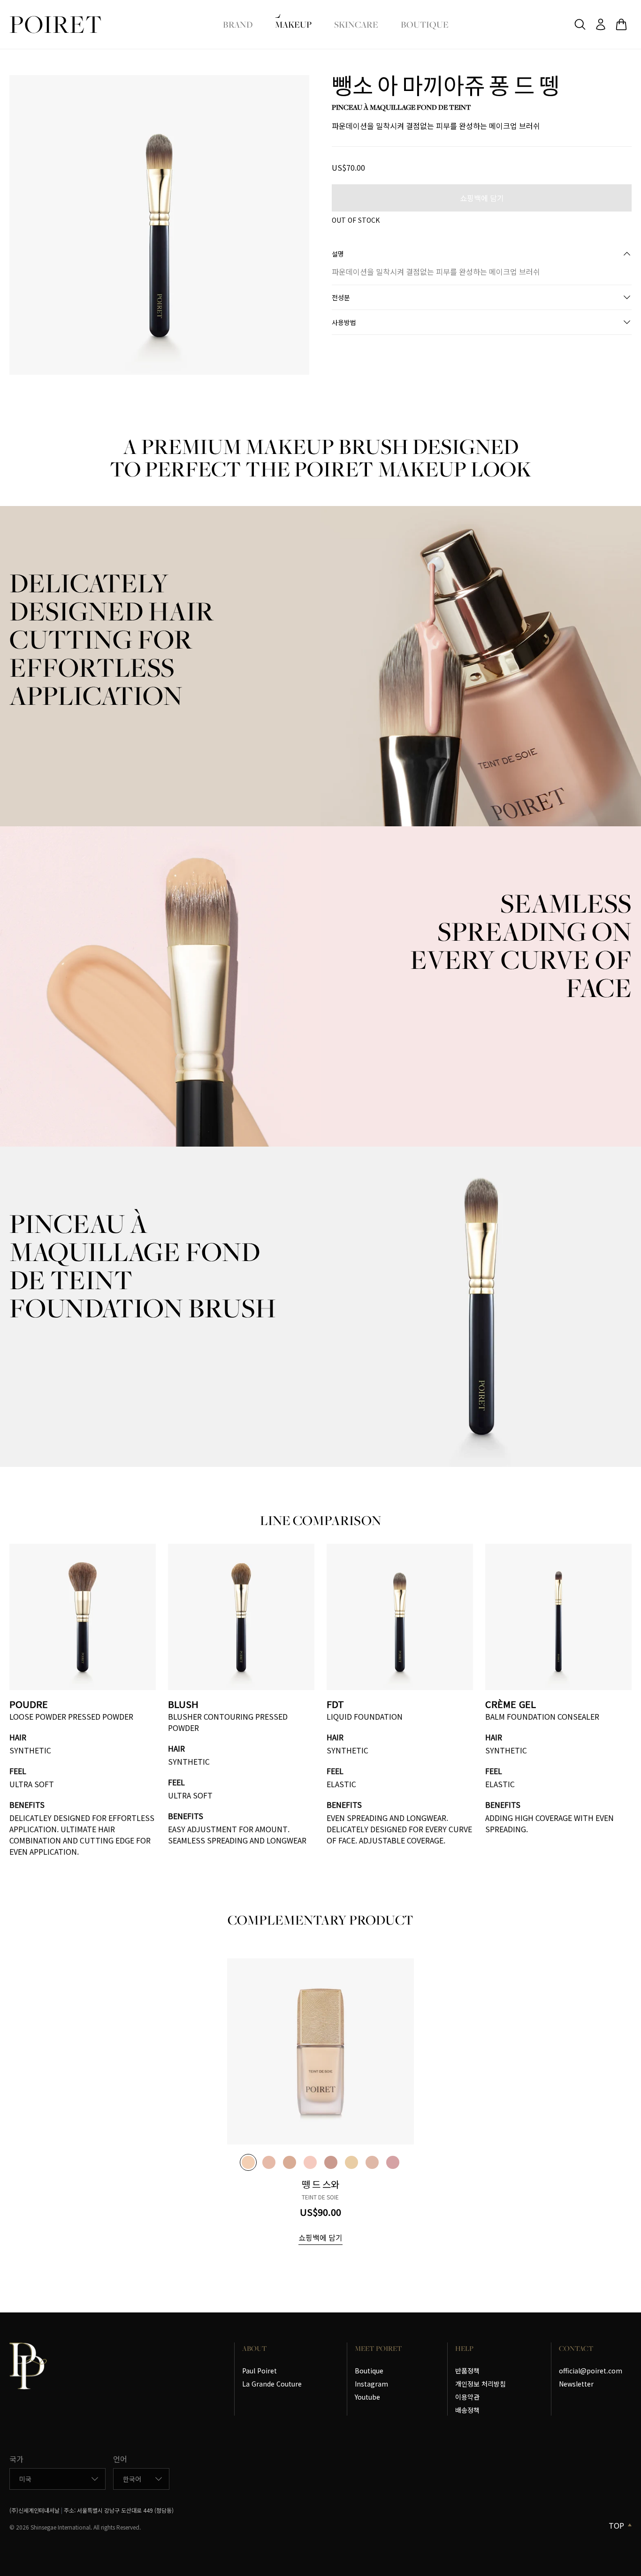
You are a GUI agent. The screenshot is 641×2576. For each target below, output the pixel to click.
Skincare (356, 24)
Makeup (293, 24)
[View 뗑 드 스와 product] (320, 2052)
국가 (16, 2459)
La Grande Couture (272, 2384)
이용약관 (467, 2397)
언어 (120, 2459)
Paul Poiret (259, 2371)
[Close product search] (580, 24)
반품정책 (467, 2371)
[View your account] (601, 24)
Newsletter (576, 2384)
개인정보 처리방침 (481, 2384)
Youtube (367, 2397)
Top (616, 2525)
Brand (238, 24)
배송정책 (467, 2410)
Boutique (425, 24)
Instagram (371, 2384)
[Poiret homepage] (55, 25)
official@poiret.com (591, 2371)
